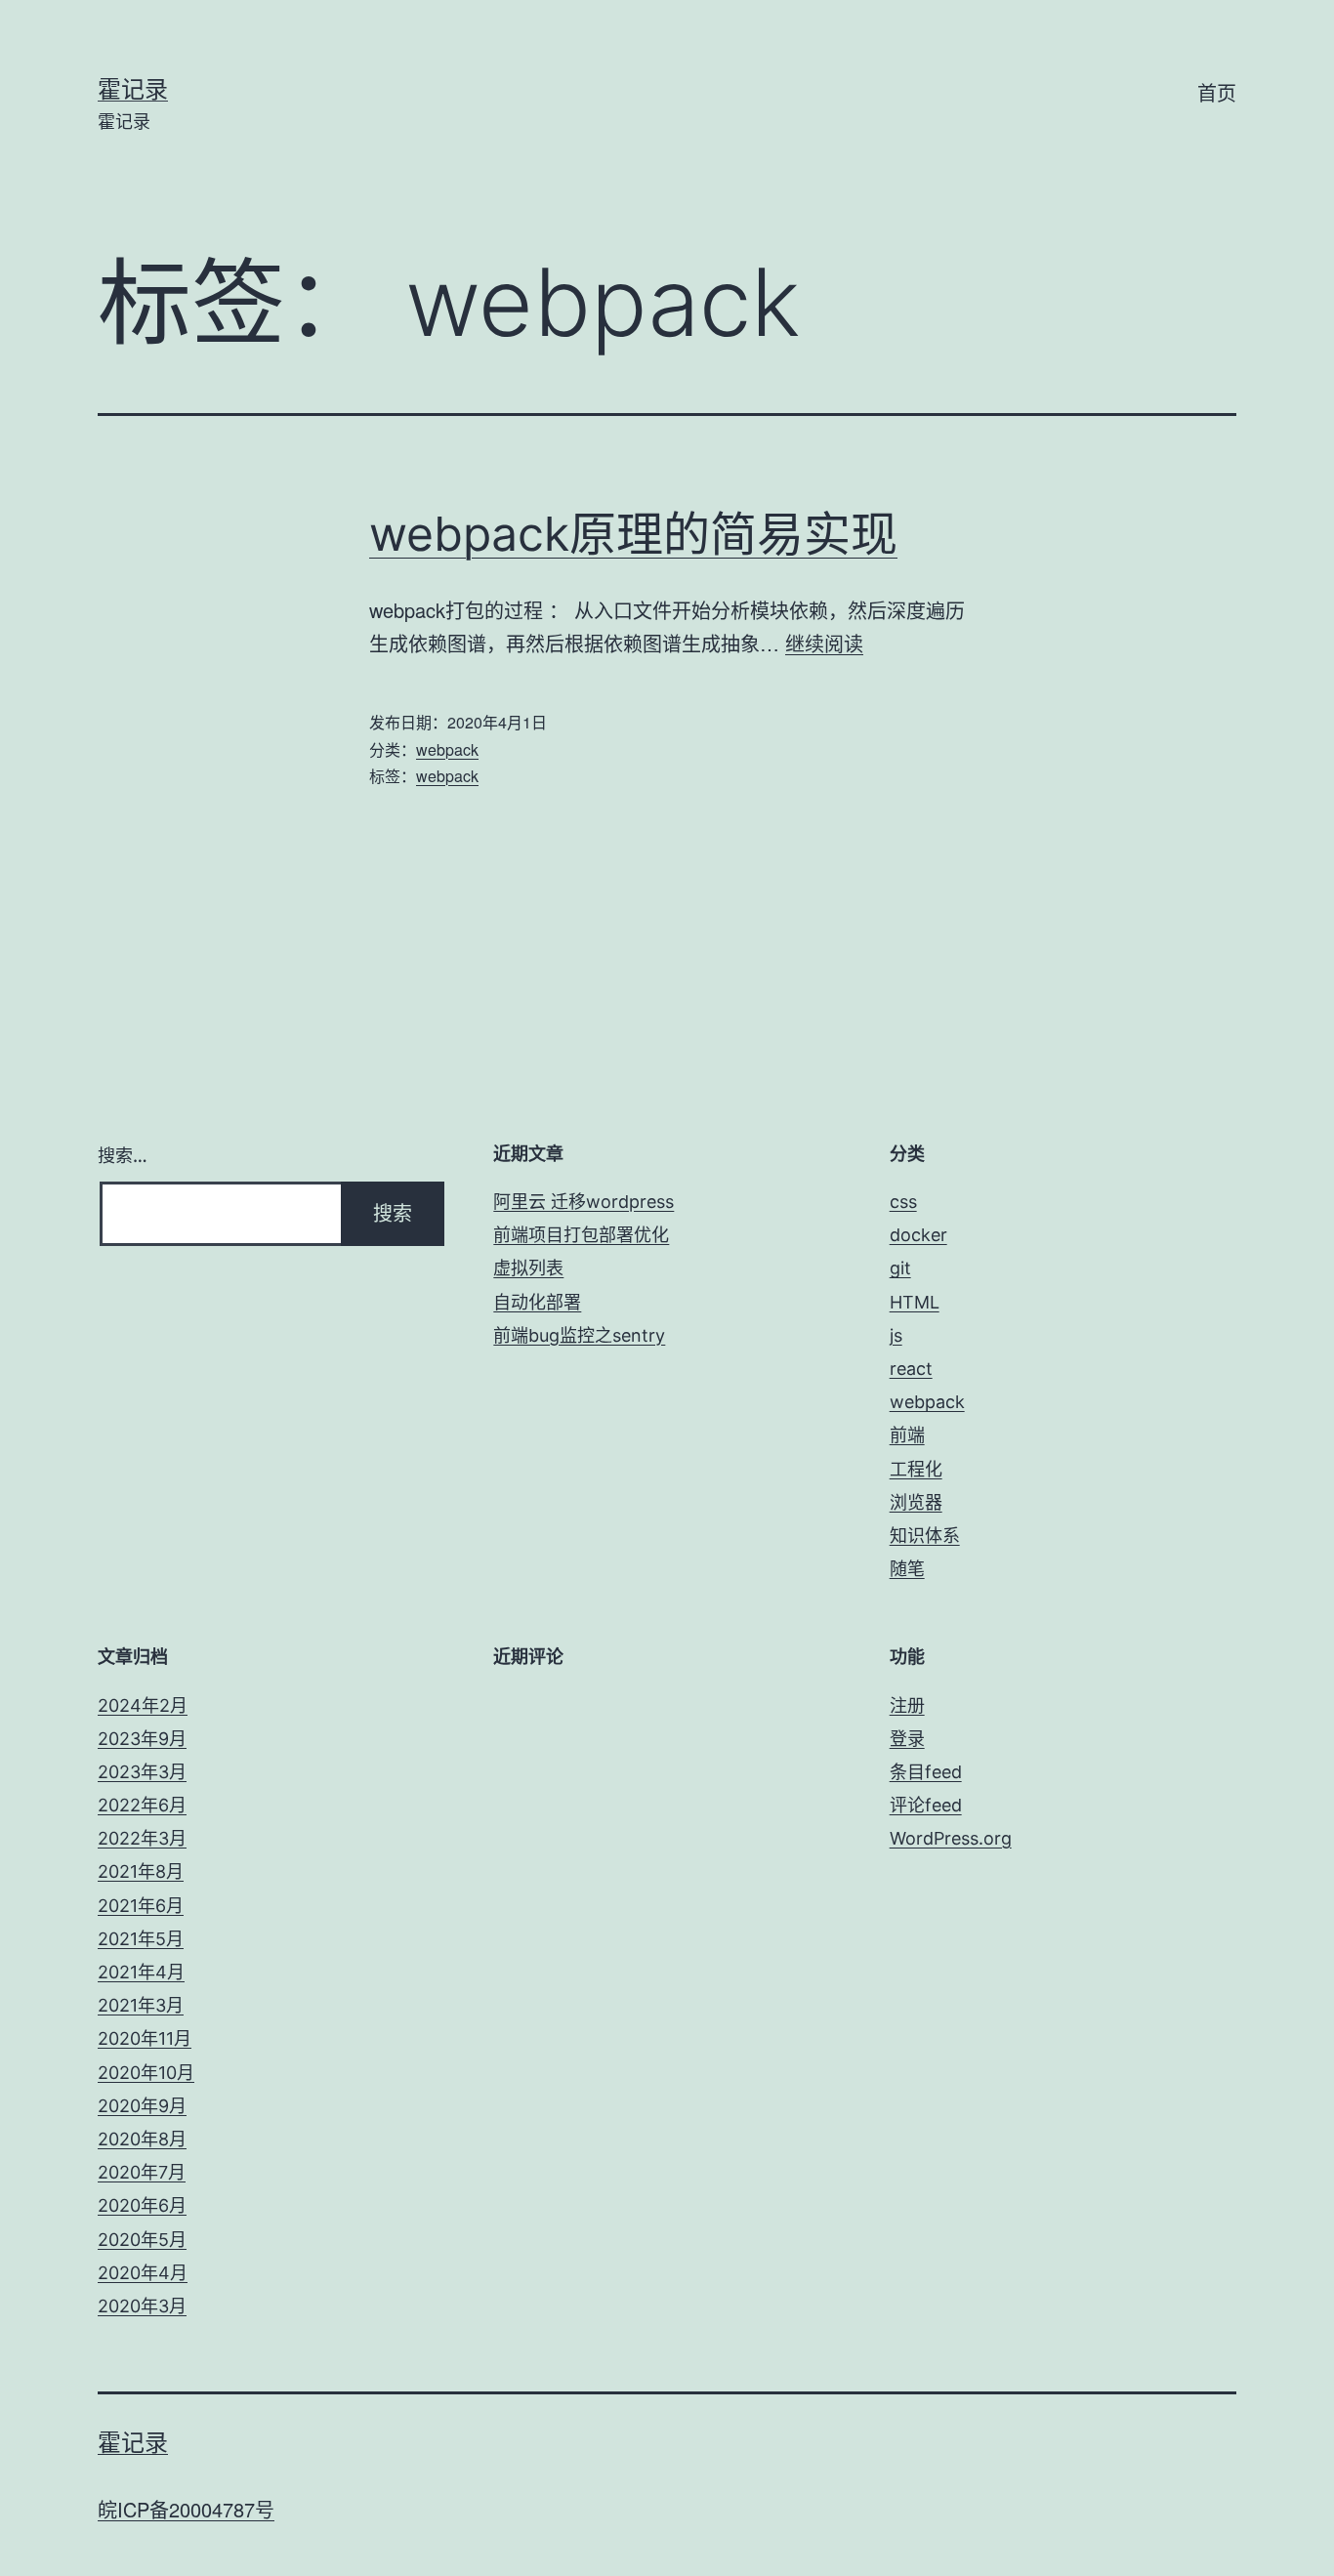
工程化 (916, 1469)
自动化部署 (537, 1302)
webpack (447, 749)
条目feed (926, 1772)
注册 (907, 1705)
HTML (915, 1302)
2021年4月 (141, 1972)
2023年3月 (142, 1772)
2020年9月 (142, 2106)
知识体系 (925, 1536)
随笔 (907, 1569)
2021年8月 (141, 1871)
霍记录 (133, 89)
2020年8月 (142, 2139)
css (903, 1202)
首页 (1217, 94)
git (900, 1268)
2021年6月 (141, 1906)
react (911, 1369)
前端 (907, 1435)
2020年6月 (142, 2205)
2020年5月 (142, 2240)
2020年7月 (142, 2172)
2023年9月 (142, 1739)
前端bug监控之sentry (579, 1335)
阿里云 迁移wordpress (584, 1202)
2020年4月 (143, 2273)
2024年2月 (143, 1705)
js (896, 1335)
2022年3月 (142, 1838)
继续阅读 (824, 643)
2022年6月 (142, 1805)
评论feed (926, 1805)
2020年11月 (145, 2038)
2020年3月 (142, 2306)
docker (918, 1235)
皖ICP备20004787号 (186, 2509)
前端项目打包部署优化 (581, 1235)
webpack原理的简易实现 (633, 534)
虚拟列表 (528, 1268)
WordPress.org (951, 1838)
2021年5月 (141, 1939)
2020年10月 (146, 2073)
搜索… (123, 1156)
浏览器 (916, 1502)
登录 (907, 1739)
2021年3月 (141, 2005)
